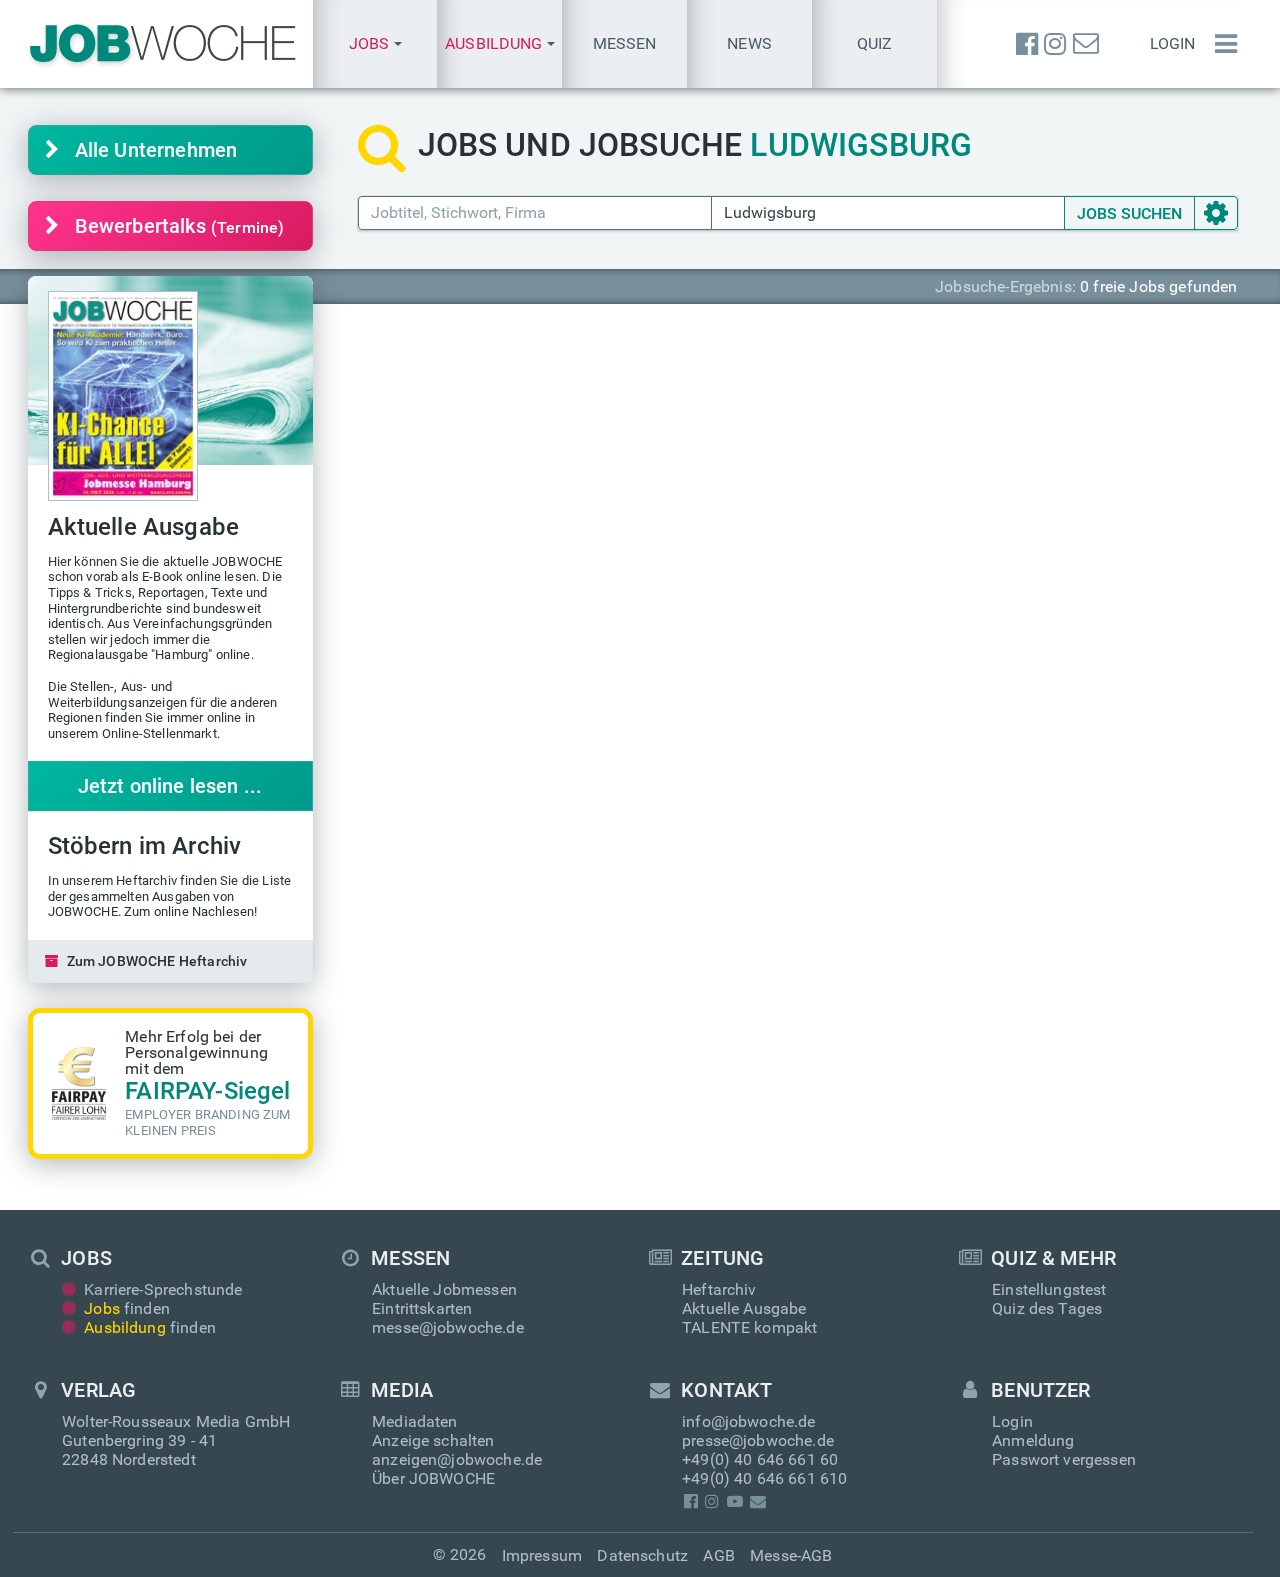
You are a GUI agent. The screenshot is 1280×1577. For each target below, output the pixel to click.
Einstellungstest (1049, 1289)
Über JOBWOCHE (433, 1478)
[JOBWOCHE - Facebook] (1027, 44)
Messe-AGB (791, 1555)
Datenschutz (642, 1555)
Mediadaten (415, 1421)
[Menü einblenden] (1221, 44)
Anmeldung (1033, 1440)
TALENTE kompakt (749, 1327)
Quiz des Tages (1047, 1308)
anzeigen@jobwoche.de (457, 1459)
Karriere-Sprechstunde (163, 1289)
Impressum (542, 1555)
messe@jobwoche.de (448, 1327)
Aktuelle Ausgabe (744, 1308)
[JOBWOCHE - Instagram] (1055, 44)
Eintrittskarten (422, 1308)
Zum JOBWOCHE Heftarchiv (157, 961)
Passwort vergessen (1064, 1459)
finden (127, 1308)
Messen (625, 43)
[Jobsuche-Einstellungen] (1216, 213)
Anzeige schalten (433, 1440)
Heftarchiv (719, 1289)
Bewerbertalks (180, 226)
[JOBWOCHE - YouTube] (734, 1501)
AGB (718, 1555)
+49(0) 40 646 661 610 (764, 1478)
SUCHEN (1129, 213)
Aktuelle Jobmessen (444, 1289)
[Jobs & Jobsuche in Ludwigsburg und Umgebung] (163, 44)
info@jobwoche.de (749, 1421)
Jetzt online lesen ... (170, 786)
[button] (375, 44)
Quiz (875, 43)
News (749, 43)
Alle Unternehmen (156, 150)
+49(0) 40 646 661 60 (760, 1459)
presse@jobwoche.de (758, 1440)
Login (1173, 43)
